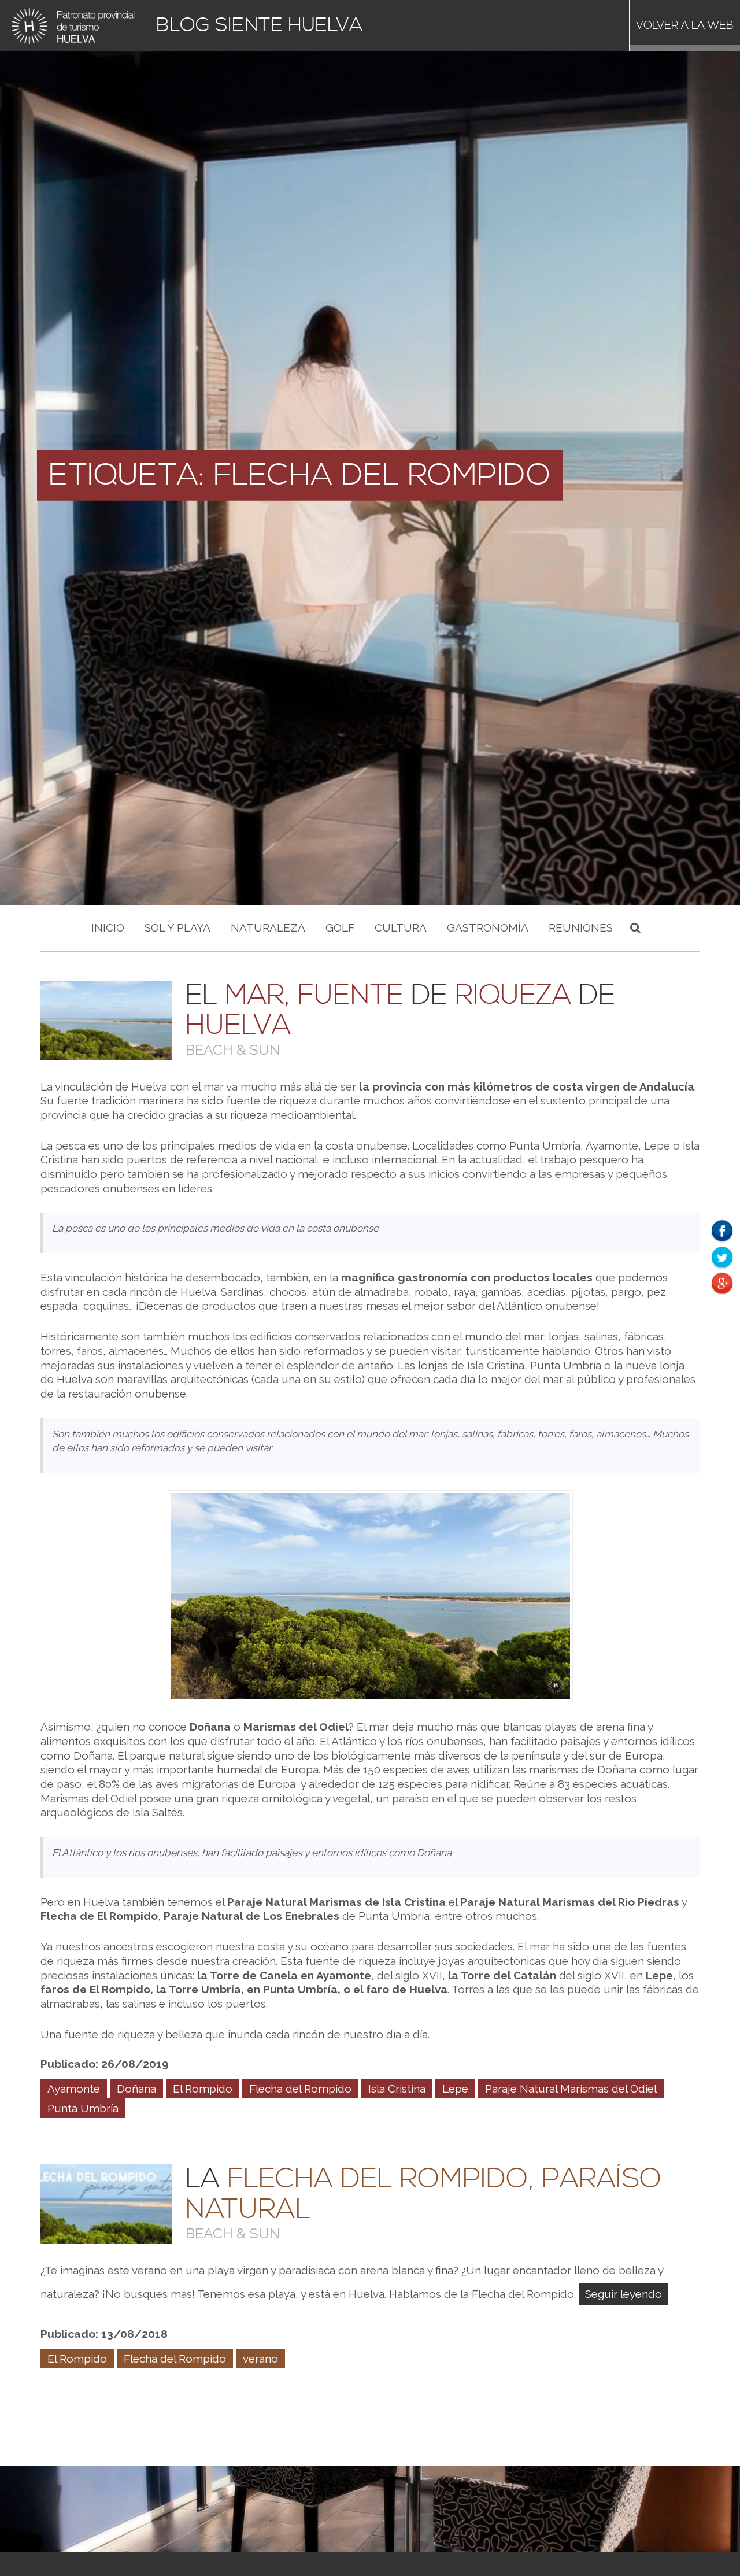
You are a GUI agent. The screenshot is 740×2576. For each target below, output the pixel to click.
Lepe (455, 2089)
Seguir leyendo (624, 2294)
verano (260, 2359)
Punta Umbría (83, 2108)
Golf (340, 927)
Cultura (401, 927)
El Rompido (203, 2089)
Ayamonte (74, 2089)
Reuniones (581, 927)
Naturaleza (268, 927)
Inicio (108, 927)
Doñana (136, 2089)
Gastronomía (488, 927)
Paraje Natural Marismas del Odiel (571, 2089)
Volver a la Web (685, 26)
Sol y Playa (177, 927)
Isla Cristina (397, 2089)
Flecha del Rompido (300, 2089)
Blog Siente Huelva (260, 26)
